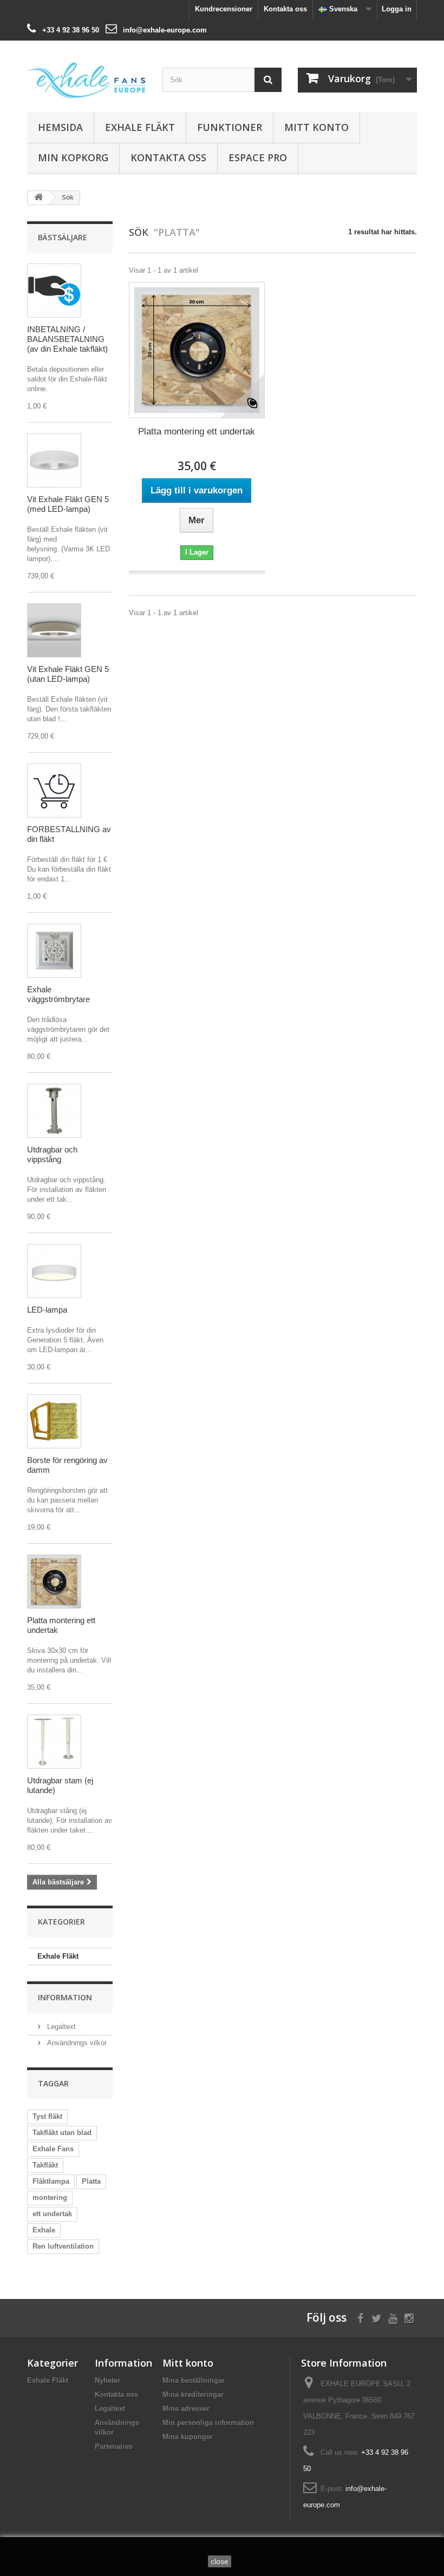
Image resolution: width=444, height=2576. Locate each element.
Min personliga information (208, 2423)
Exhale (44, 2230)
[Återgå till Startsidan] (38, 198)
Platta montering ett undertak (197, 431)
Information (65, 1997)
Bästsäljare (63, 237)
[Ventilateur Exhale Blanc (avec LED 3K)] (54, 460)
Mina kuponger (188, 2437)
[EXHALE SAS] (87, 80)
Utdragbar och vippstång (52, 1154)
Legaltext (60, 2027)
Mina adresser (186, 2409)
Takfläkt (45, 2165)
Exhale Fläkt (140, 127)
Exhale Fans (53, 2149)
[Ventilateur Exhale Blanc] (54, 630)
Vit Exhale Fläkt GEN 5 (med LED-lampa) (68, 504)
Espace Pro (258, 157)
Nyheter (107, 2380)
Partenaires (114, 2446)
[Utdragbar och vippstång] (54, 1742)
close (220, 2561)
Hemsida (60, 127)
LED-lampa (47, 1310)
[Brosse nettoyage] (54, 1421)
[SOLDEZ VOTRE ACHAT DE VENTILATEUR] (54, 291)
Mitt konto (316, 127)
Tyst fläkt (47, 2116)
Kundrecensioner (224, 9)
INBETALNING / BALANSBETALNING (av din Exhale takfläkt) (67, 339)
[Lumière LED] (54, 1271)
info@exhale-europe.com (165, 30)
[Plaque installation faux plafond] (54, 1582)
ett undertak (52, 2214)
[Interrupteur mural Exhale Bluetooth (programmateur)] (54, 951)
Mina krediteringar (193, 2394)
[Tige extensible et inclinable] (54, 1111)
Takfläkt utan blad (62, 2133)
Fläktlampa (51, 2181)
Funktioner (230, 127)
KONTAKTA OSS (168, 157)
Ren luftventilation (63, 2246)
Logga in (397, 9)
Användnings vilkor (76, 2043)
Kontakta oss (285, 9)
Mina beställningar (194, 2380)
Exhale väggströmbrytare (58, 994)
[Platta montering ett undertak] (197, 350)
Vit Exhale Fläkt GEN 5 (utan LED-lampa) (68, 674)
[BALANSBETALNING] (54, 790)
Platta (91, 2181)
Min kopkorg (73, 157)
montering (50, 2198)
